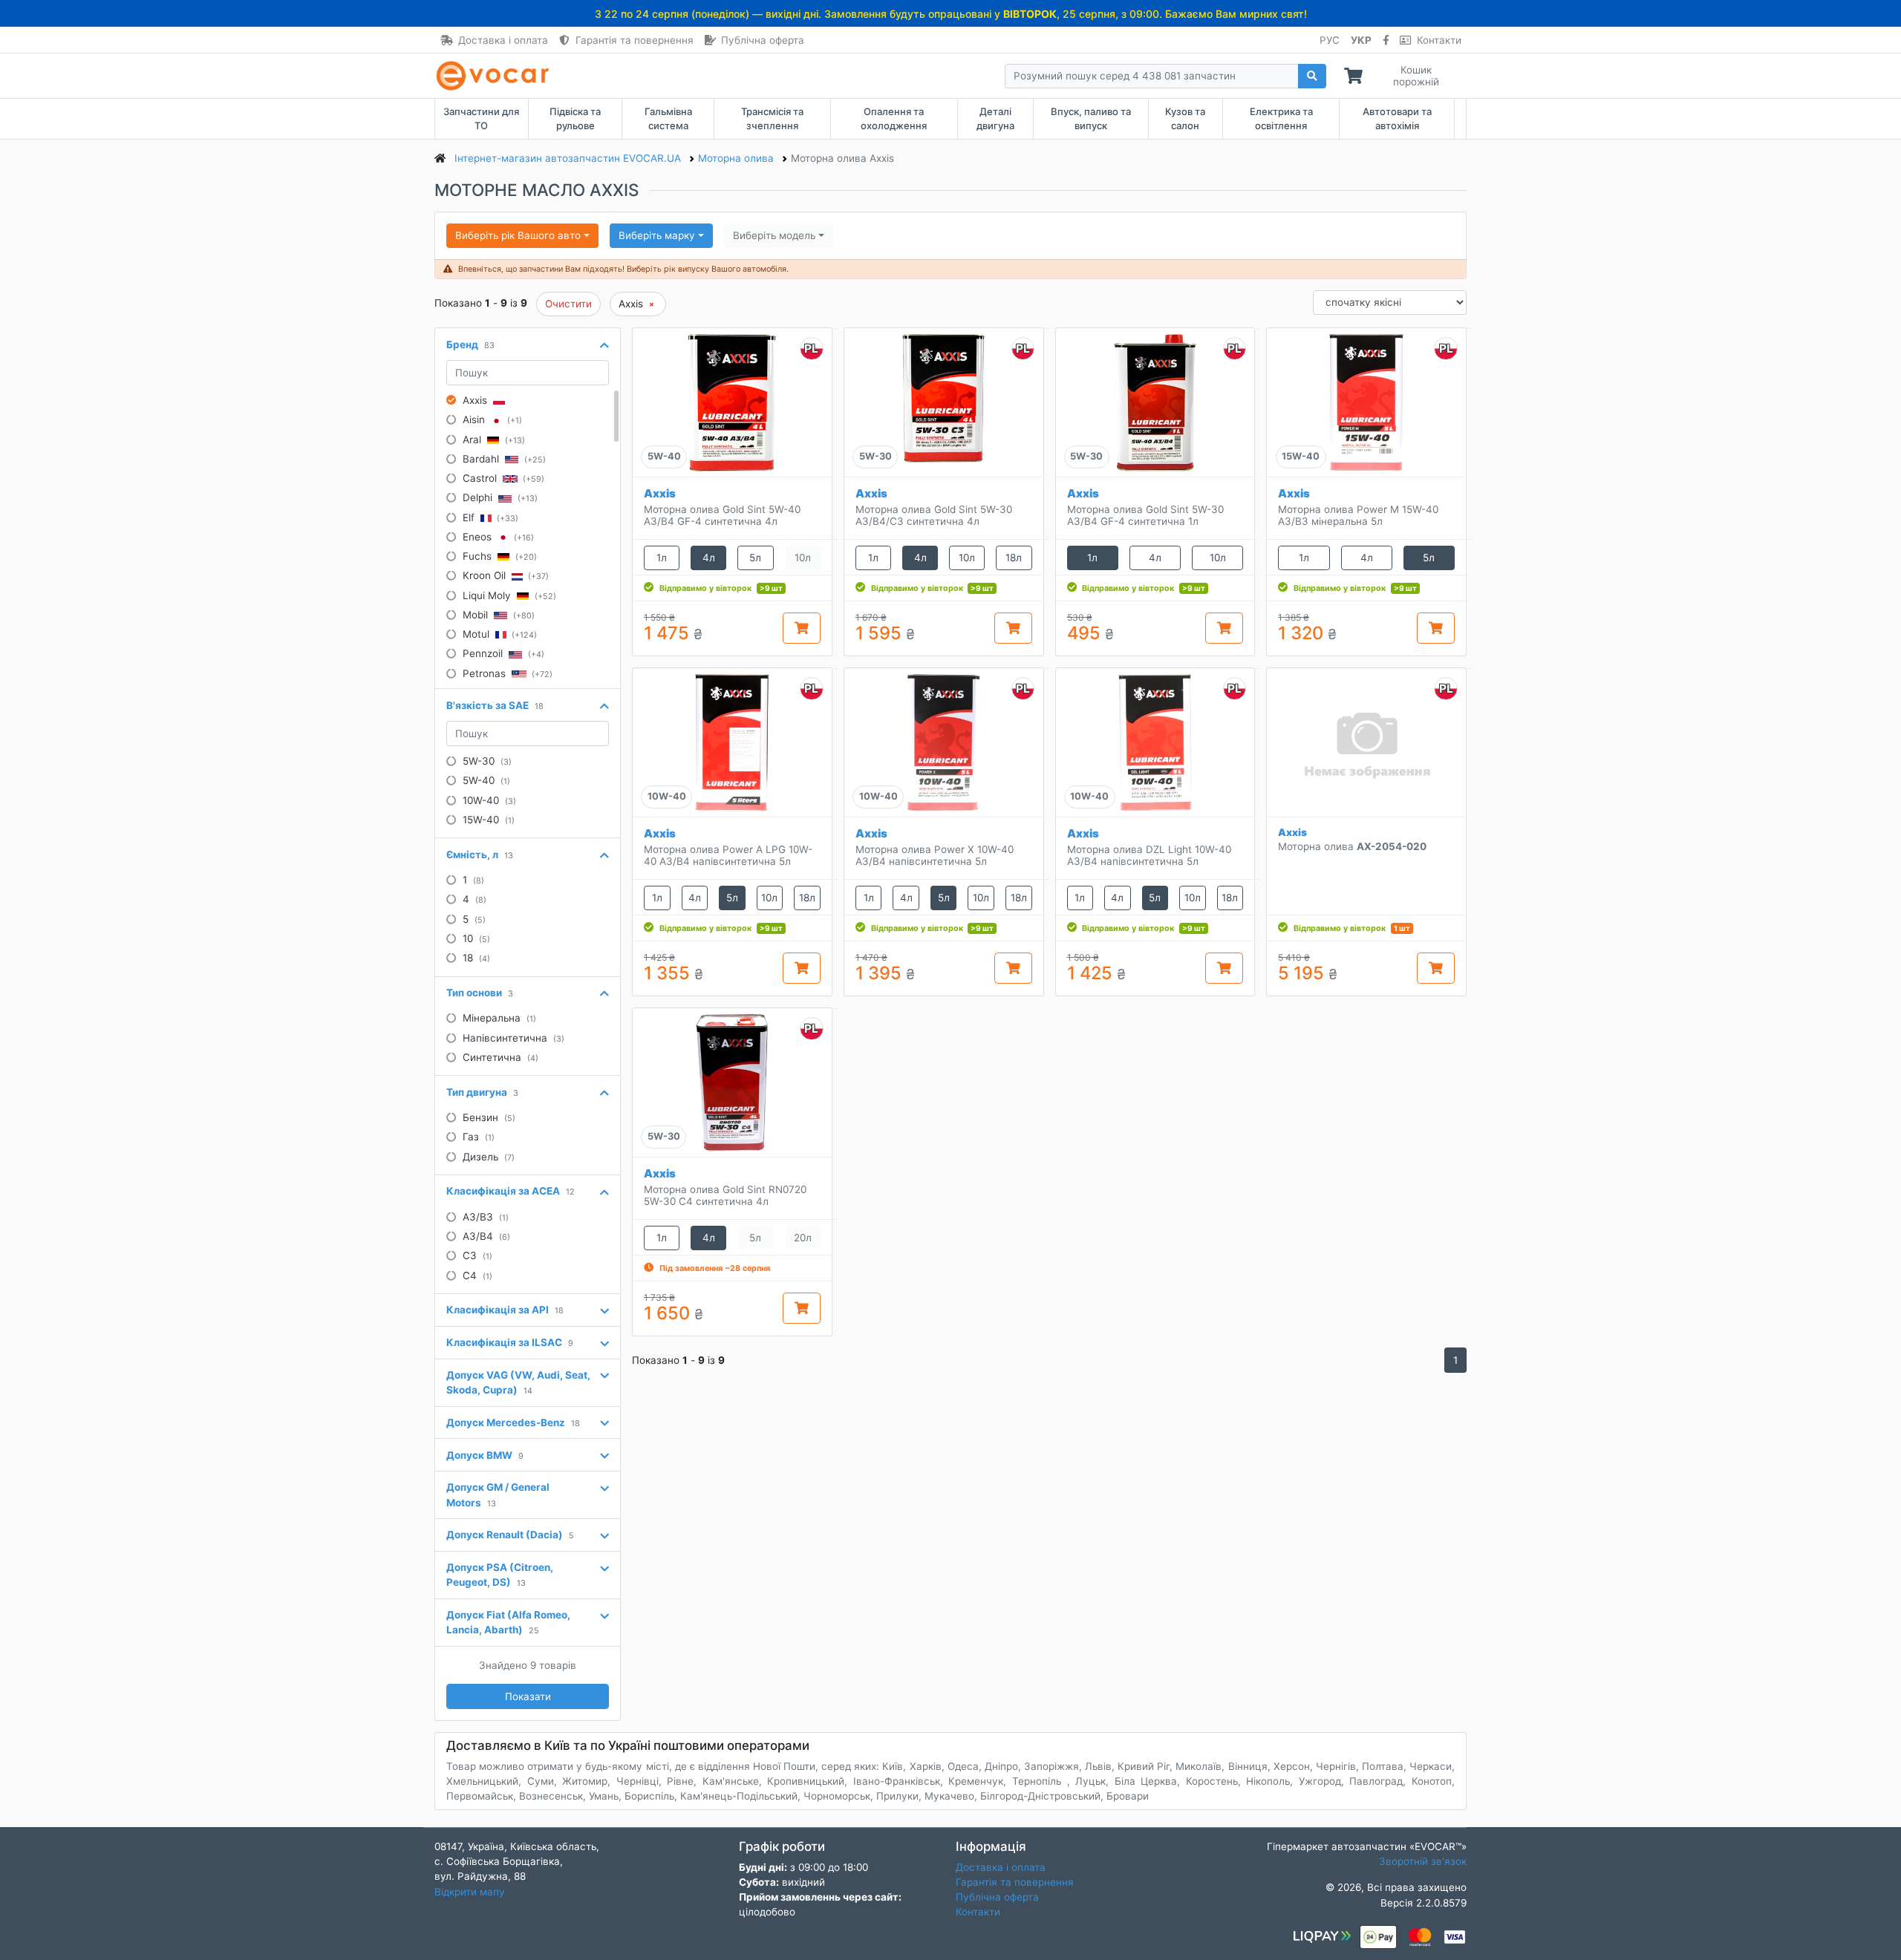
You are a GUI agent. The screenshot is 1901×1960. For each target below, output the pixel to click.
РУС (1330, 40)
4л (709, 558)
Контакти (1439, 40)
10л (967, 558)
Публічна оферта (763, 40)
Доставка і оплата (503, 40)
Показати (528, 1696)
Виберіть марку (657, 235)
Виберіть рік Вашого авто (518, 235)
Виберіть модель (774, 235)
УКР (1361, 40)
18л (1014, 558)
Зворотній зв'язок (1423, 1861)
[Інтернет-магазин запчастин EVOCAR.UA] (496, 76)
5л (755, 558)
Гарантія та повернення (635, 40)
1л (662, 558)
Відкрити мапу (470, 1892)
